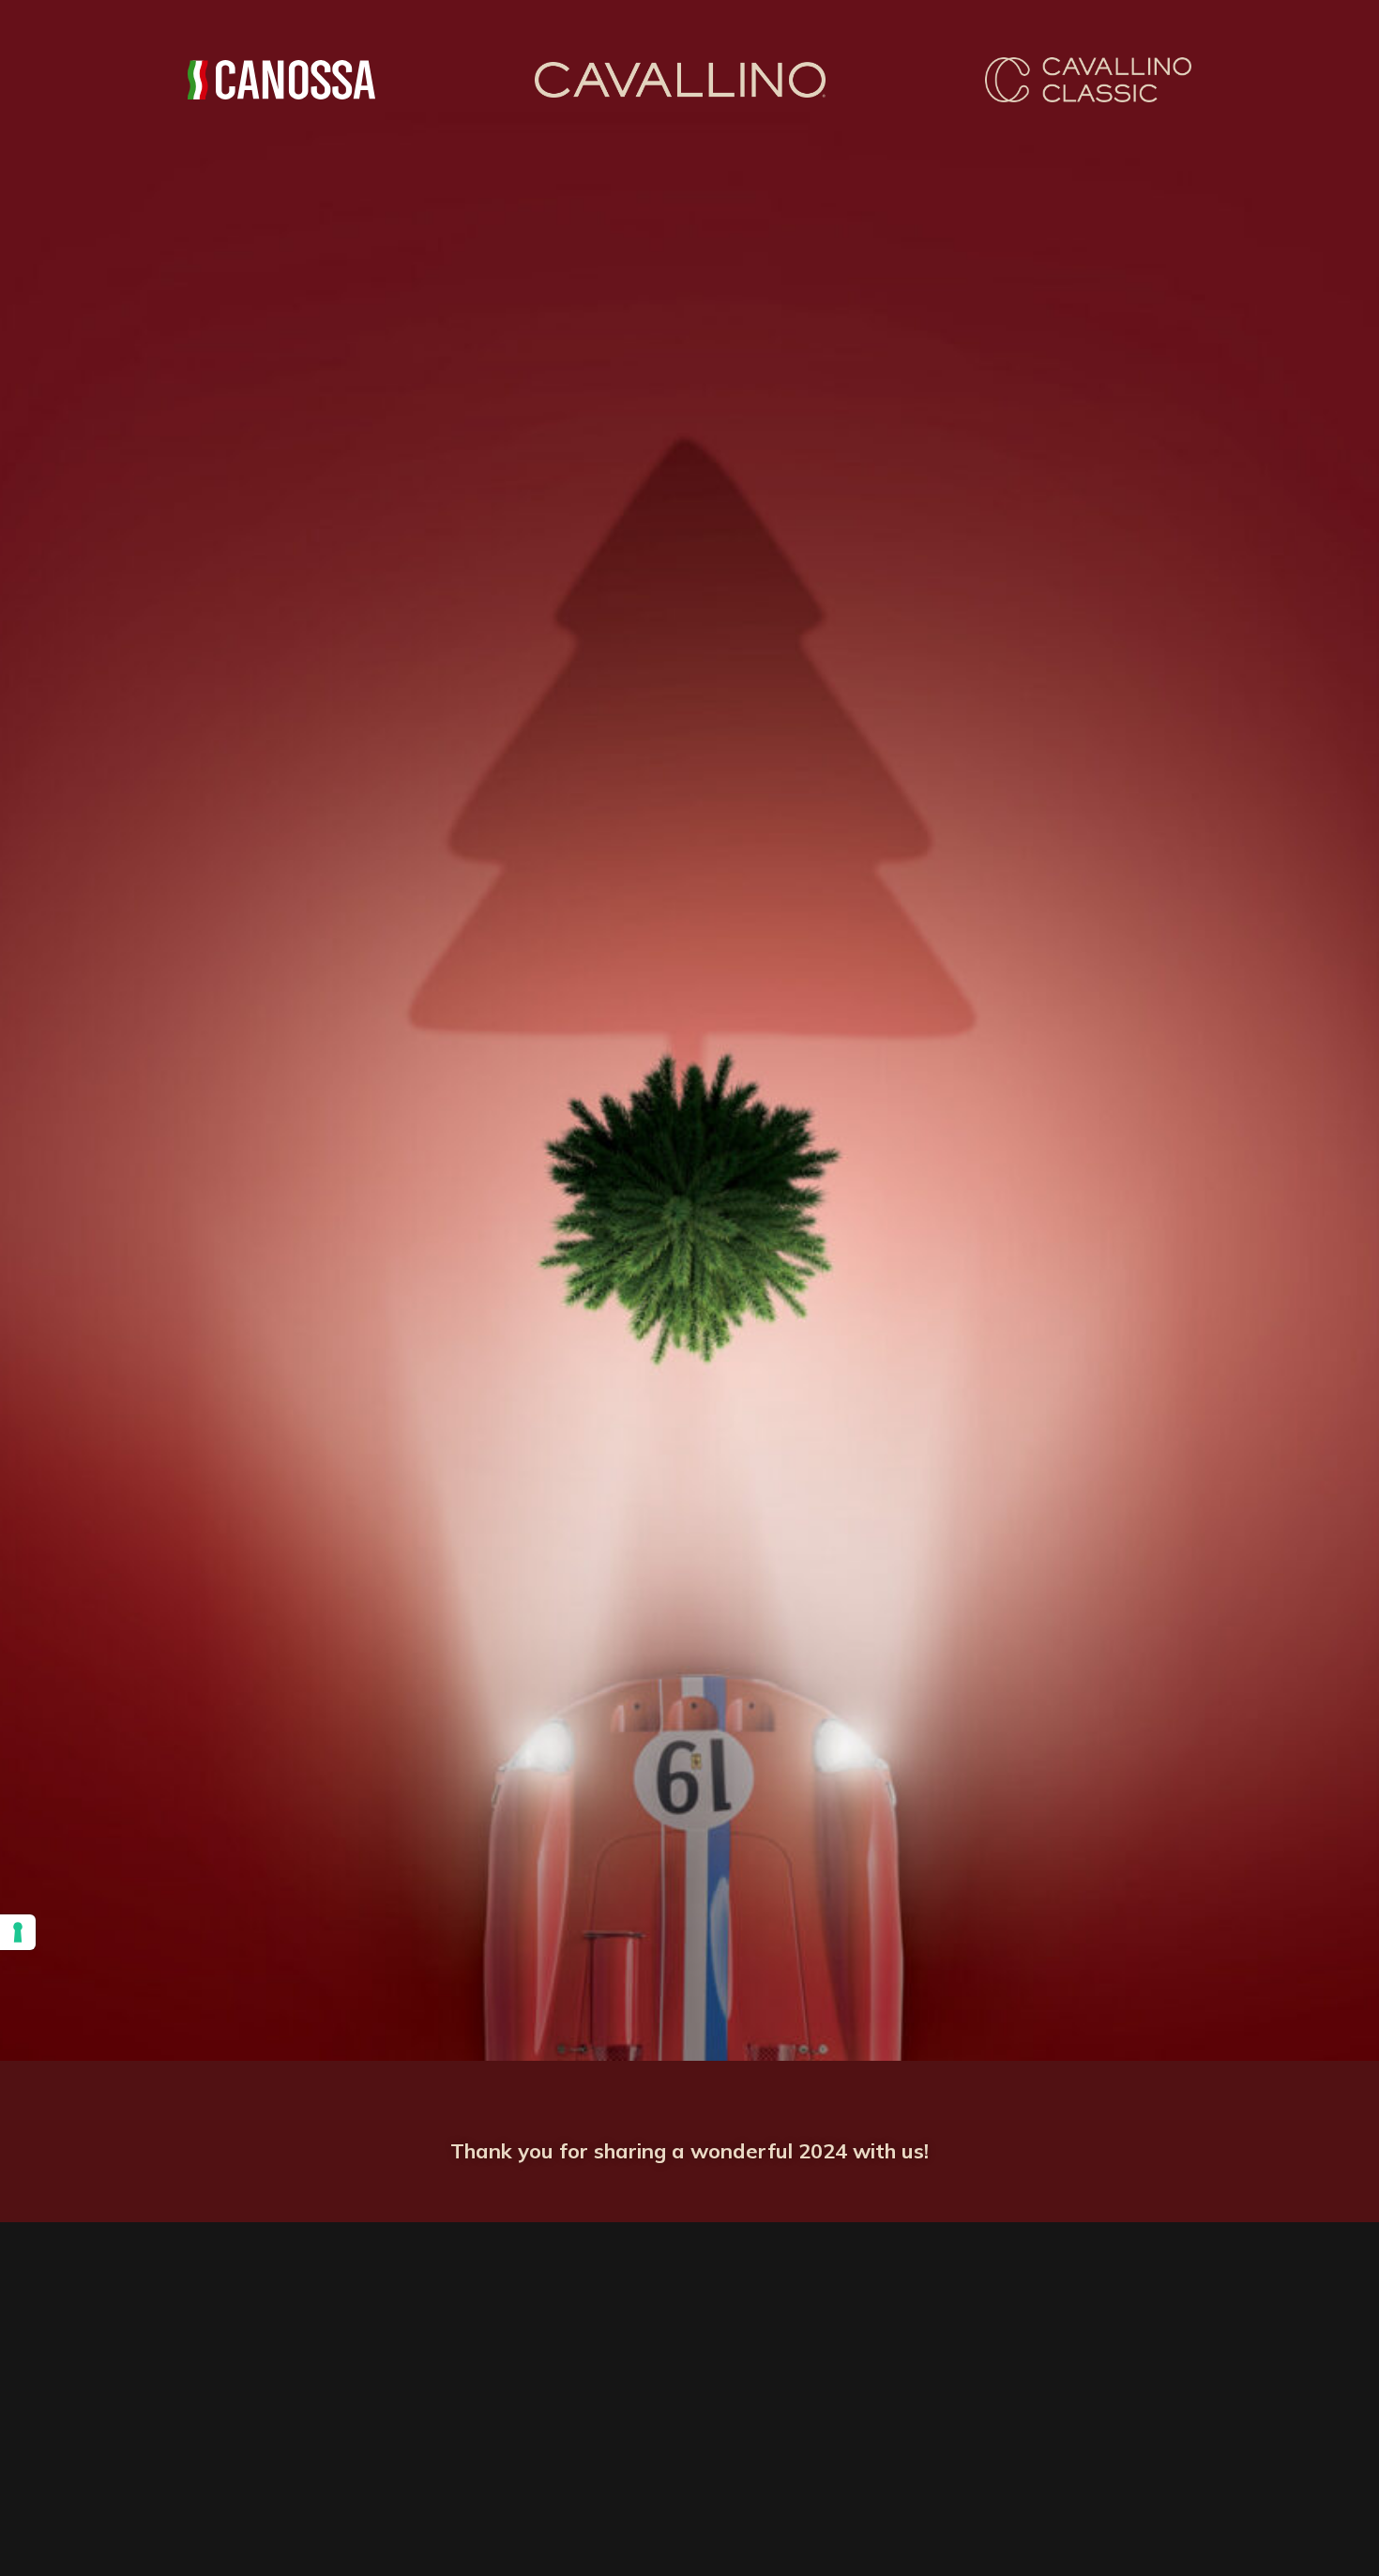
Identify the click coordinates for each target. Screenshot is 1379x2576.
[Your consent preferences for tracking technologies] (18, 1932)
